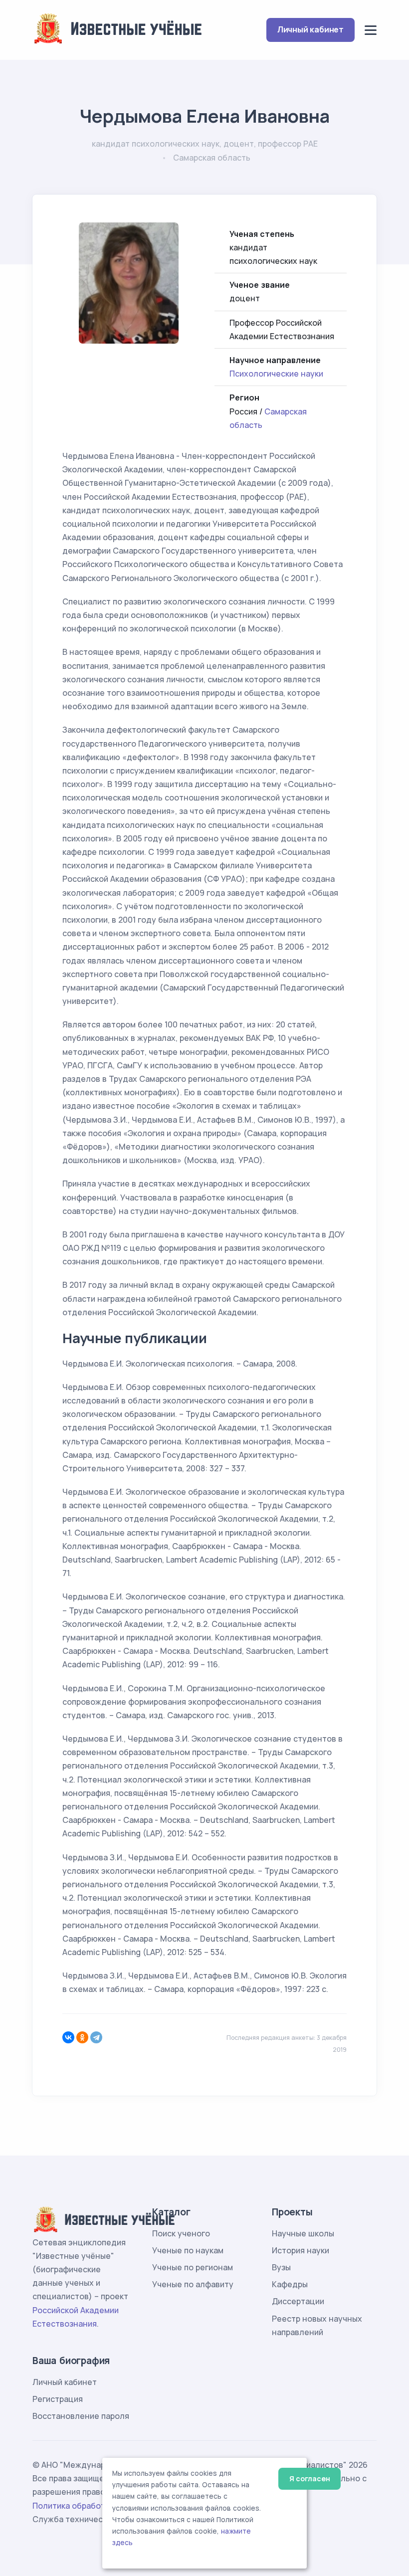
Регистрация (58, 2399)
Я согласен (309, 2478)
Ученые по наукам (188, 2250)
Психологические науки (276, 374)
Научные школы (303, 2233)
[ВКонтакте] (68, 2037)
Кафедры (290, 2284)
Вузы (281, 2267)
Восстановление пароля (81, 2416)
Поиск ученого (181, 2233)
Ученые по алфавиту (193, 2284)
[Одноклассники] (82, 2037)
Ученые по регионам (193, 2267)
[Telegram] (96, 2037)
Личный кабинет (310, 29)
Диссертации (298, 2301)
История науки (301, 2250)
